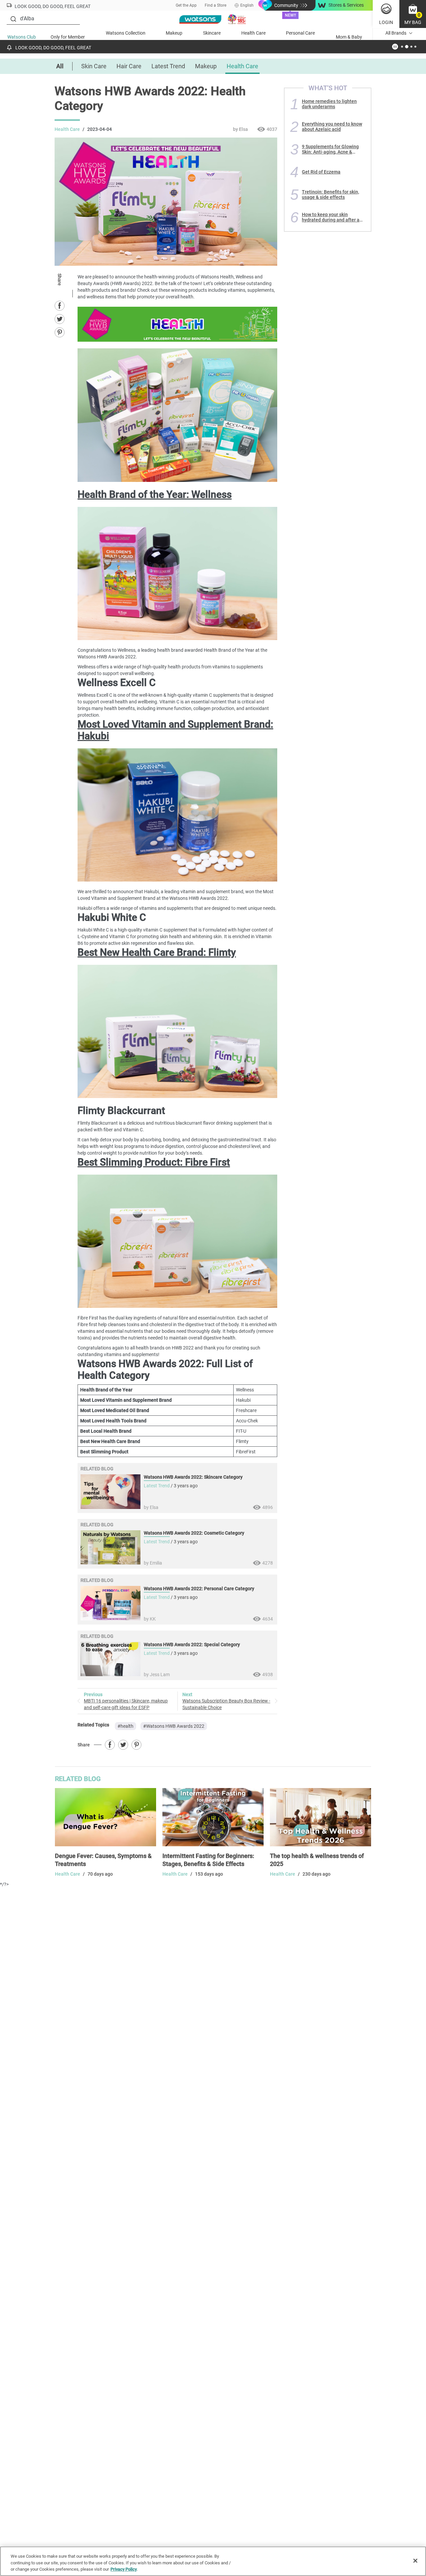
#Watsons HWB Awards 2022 (174, 1726)
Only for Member (68, 37)
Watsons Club (22, 37)
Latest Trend (168, 66)
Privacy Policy (124, 2569)
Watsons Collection (126, 33)
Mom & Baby (349, 37)
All (60, 66)
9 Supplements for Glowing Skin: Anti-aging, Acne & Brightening (330, 149)
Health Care (253, 33)
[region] (213, 2561)
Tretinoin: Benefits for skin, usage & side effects (330, 194)
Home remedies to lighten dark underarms (329, 104)
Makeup (174, 33)
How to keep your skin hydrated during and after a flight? (331, 217)
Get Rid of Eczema (321, 172)
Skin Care (94, 66)
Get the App (186, 5)
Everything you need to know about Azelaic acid (332, 127)
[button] (413, 14)
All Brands (396, 33)
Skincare (212, 33)
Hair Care (129, 66)
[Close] (415, 2561)
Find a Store (215, 5)
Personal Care (300, 33)
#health (125, 1726)
